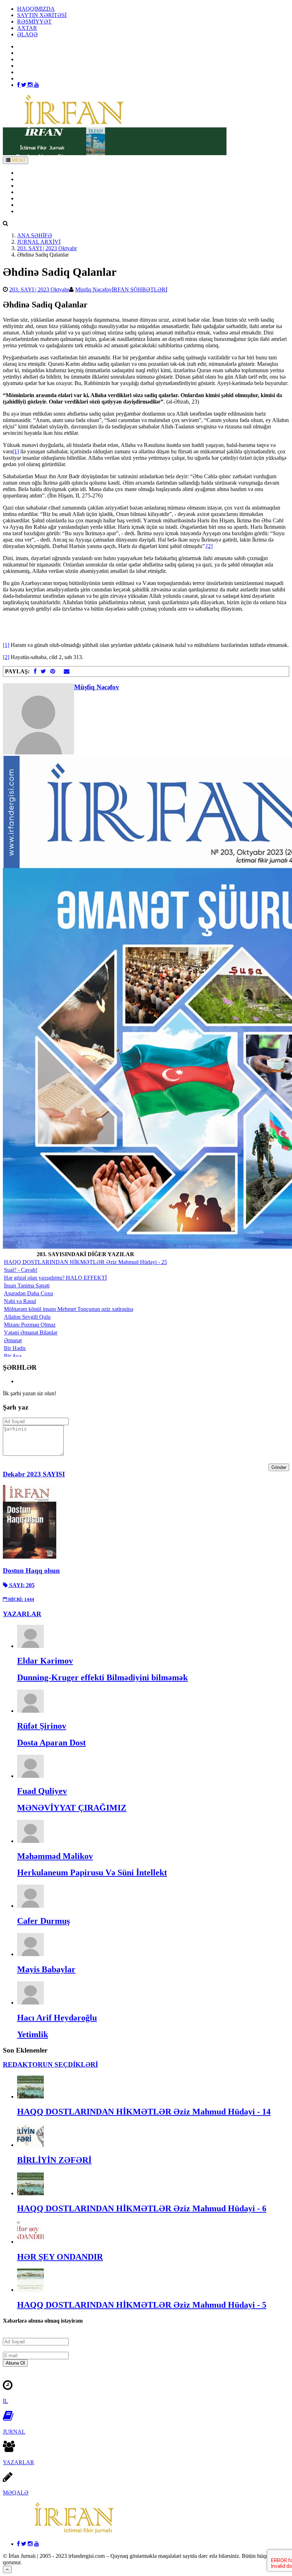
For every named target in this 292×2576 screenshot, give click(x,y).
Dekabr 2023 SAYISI (34, 1474)
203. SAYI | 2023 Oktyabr (47, 248)
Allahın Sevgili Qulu (27, 1317)
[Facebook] (19, 85)
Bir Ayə (13, 1356)
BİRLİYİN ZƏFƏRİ (54, 2160)
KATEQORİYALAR (41, 192)
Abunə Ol (15, 2363)
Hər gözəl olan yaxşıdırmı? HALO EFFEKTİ (55, 1278)
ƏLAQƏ (27, 34)
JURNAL (14, 2432)
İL (6, 2401)
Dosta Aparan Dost (51, 1743)
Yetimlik (33, 2034)
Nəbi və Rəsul (20, 1301)
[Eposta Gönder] (67, 671)
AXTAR (27, 28)
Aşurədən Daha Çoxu (28, 1293)
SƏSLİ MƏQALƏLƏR (45, 198)
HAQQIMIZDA (36, 9)
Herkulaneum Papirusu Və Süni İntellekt (92, 1872)
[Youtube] (37, 85)
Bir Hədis (15, 1348)
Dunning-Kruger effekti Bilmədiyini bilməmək (102, 1677)
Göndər (279, 1467)
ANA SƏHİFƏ (35, 173)
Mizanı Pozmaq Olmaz (30, 1325)
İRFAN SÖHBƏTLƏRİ (140, 289)
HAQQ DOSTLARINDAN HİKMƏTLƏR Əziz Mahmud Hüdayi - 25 (85, 1262)
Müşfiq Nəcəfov (93, 289)
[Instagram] (31, 85)
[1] (16, 451)
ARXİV (26, 179)
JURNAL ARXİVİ (39, 242)
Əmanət (13, 1340)
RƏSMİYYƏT (34, 22)
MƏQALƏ (16, 2493)
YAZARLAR (33, 186)
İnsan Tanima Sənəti (27, 1286)
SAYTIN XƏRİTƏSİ (42, 15)
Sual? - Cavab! (21, 1270)
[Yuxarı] (7, 2569)
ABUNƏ (28, 205)
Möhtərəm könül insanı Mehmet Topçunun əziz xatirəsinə (69, 1309)
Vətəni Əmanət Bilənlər (31, 1332)
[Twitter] (24, 85)
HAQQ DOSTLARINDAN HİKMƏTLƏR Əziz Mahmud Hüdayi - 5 (142, 2305)
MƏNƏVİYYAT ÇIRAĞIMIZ (72, 1808)
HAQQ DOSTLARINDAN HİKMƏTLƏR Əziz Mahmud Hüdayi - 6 (142, 2208)
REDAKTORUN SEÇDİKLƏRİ (50, 2064)
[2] (209, 546)
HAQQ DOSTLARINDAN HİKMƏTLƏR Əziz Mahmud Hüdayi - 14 (144, 2112)
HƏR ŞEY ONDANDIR (60, 2257)
